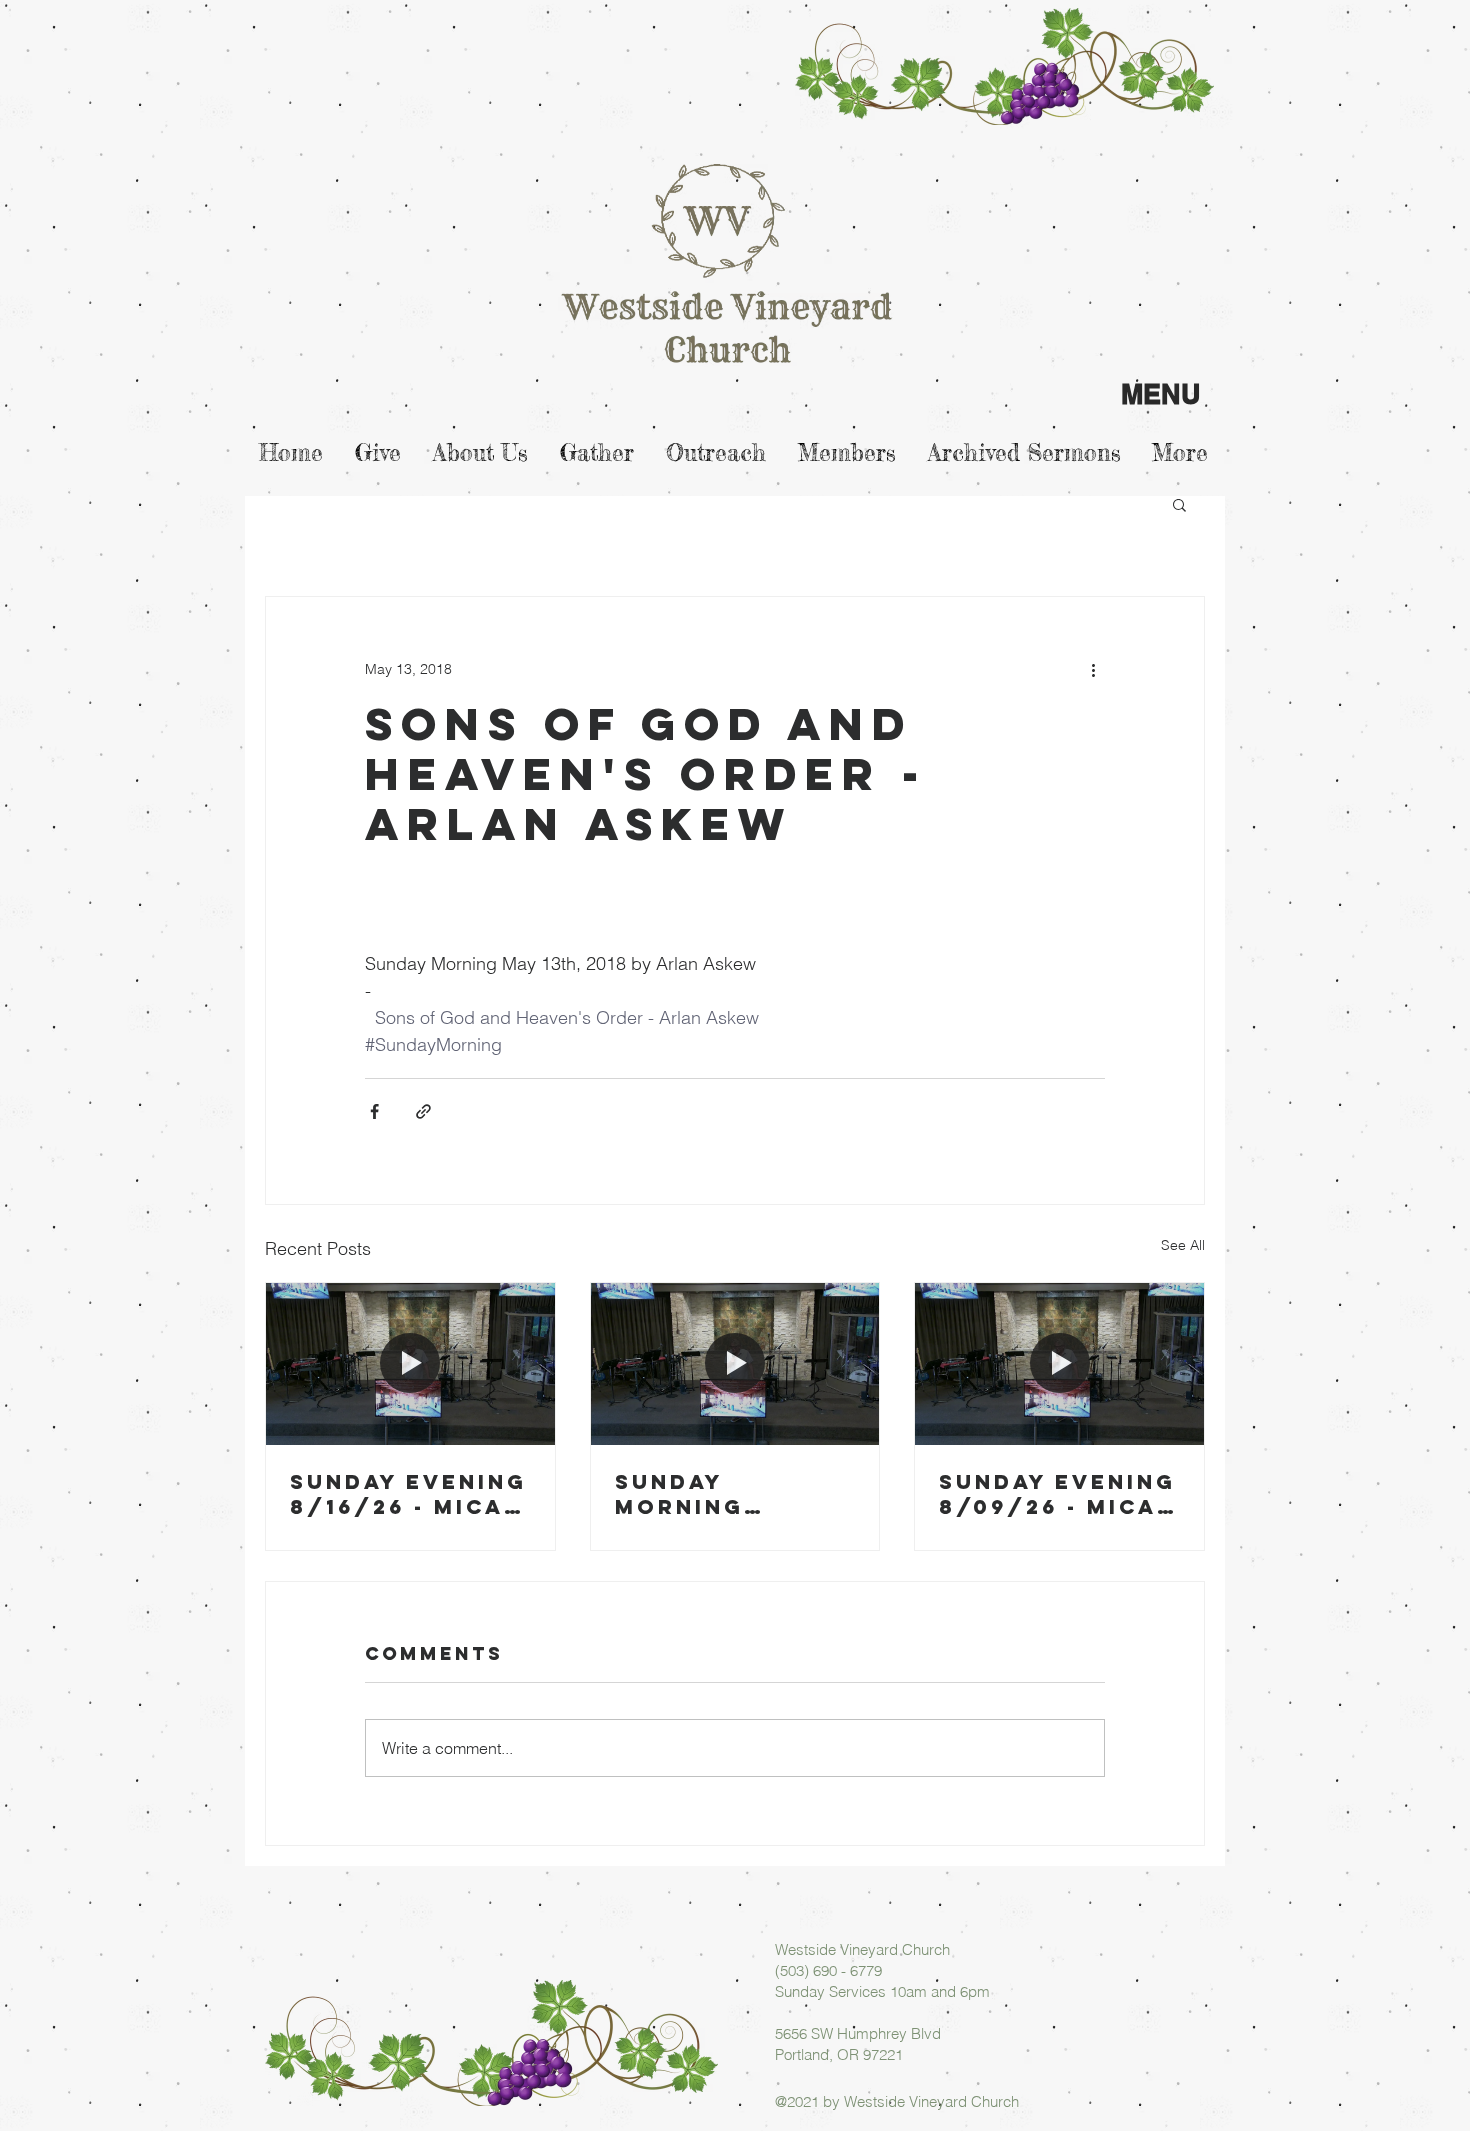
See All (1183, 1245)
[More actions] (1093, 669)
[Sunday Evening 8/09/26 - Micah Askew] (1059, 1364)
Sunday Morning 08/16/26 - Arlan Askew (712, 1494)
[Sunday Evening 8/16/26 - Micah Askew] (410, 1364)
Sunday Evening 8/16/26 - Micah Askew (408, 1494)
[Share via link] (423, 1111)
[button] (1179, 504)
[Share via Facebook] (374, 1111)
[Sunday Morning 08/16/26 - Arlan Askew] (735, 1364)
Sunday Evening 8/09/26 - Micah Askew (1057, 1494)
